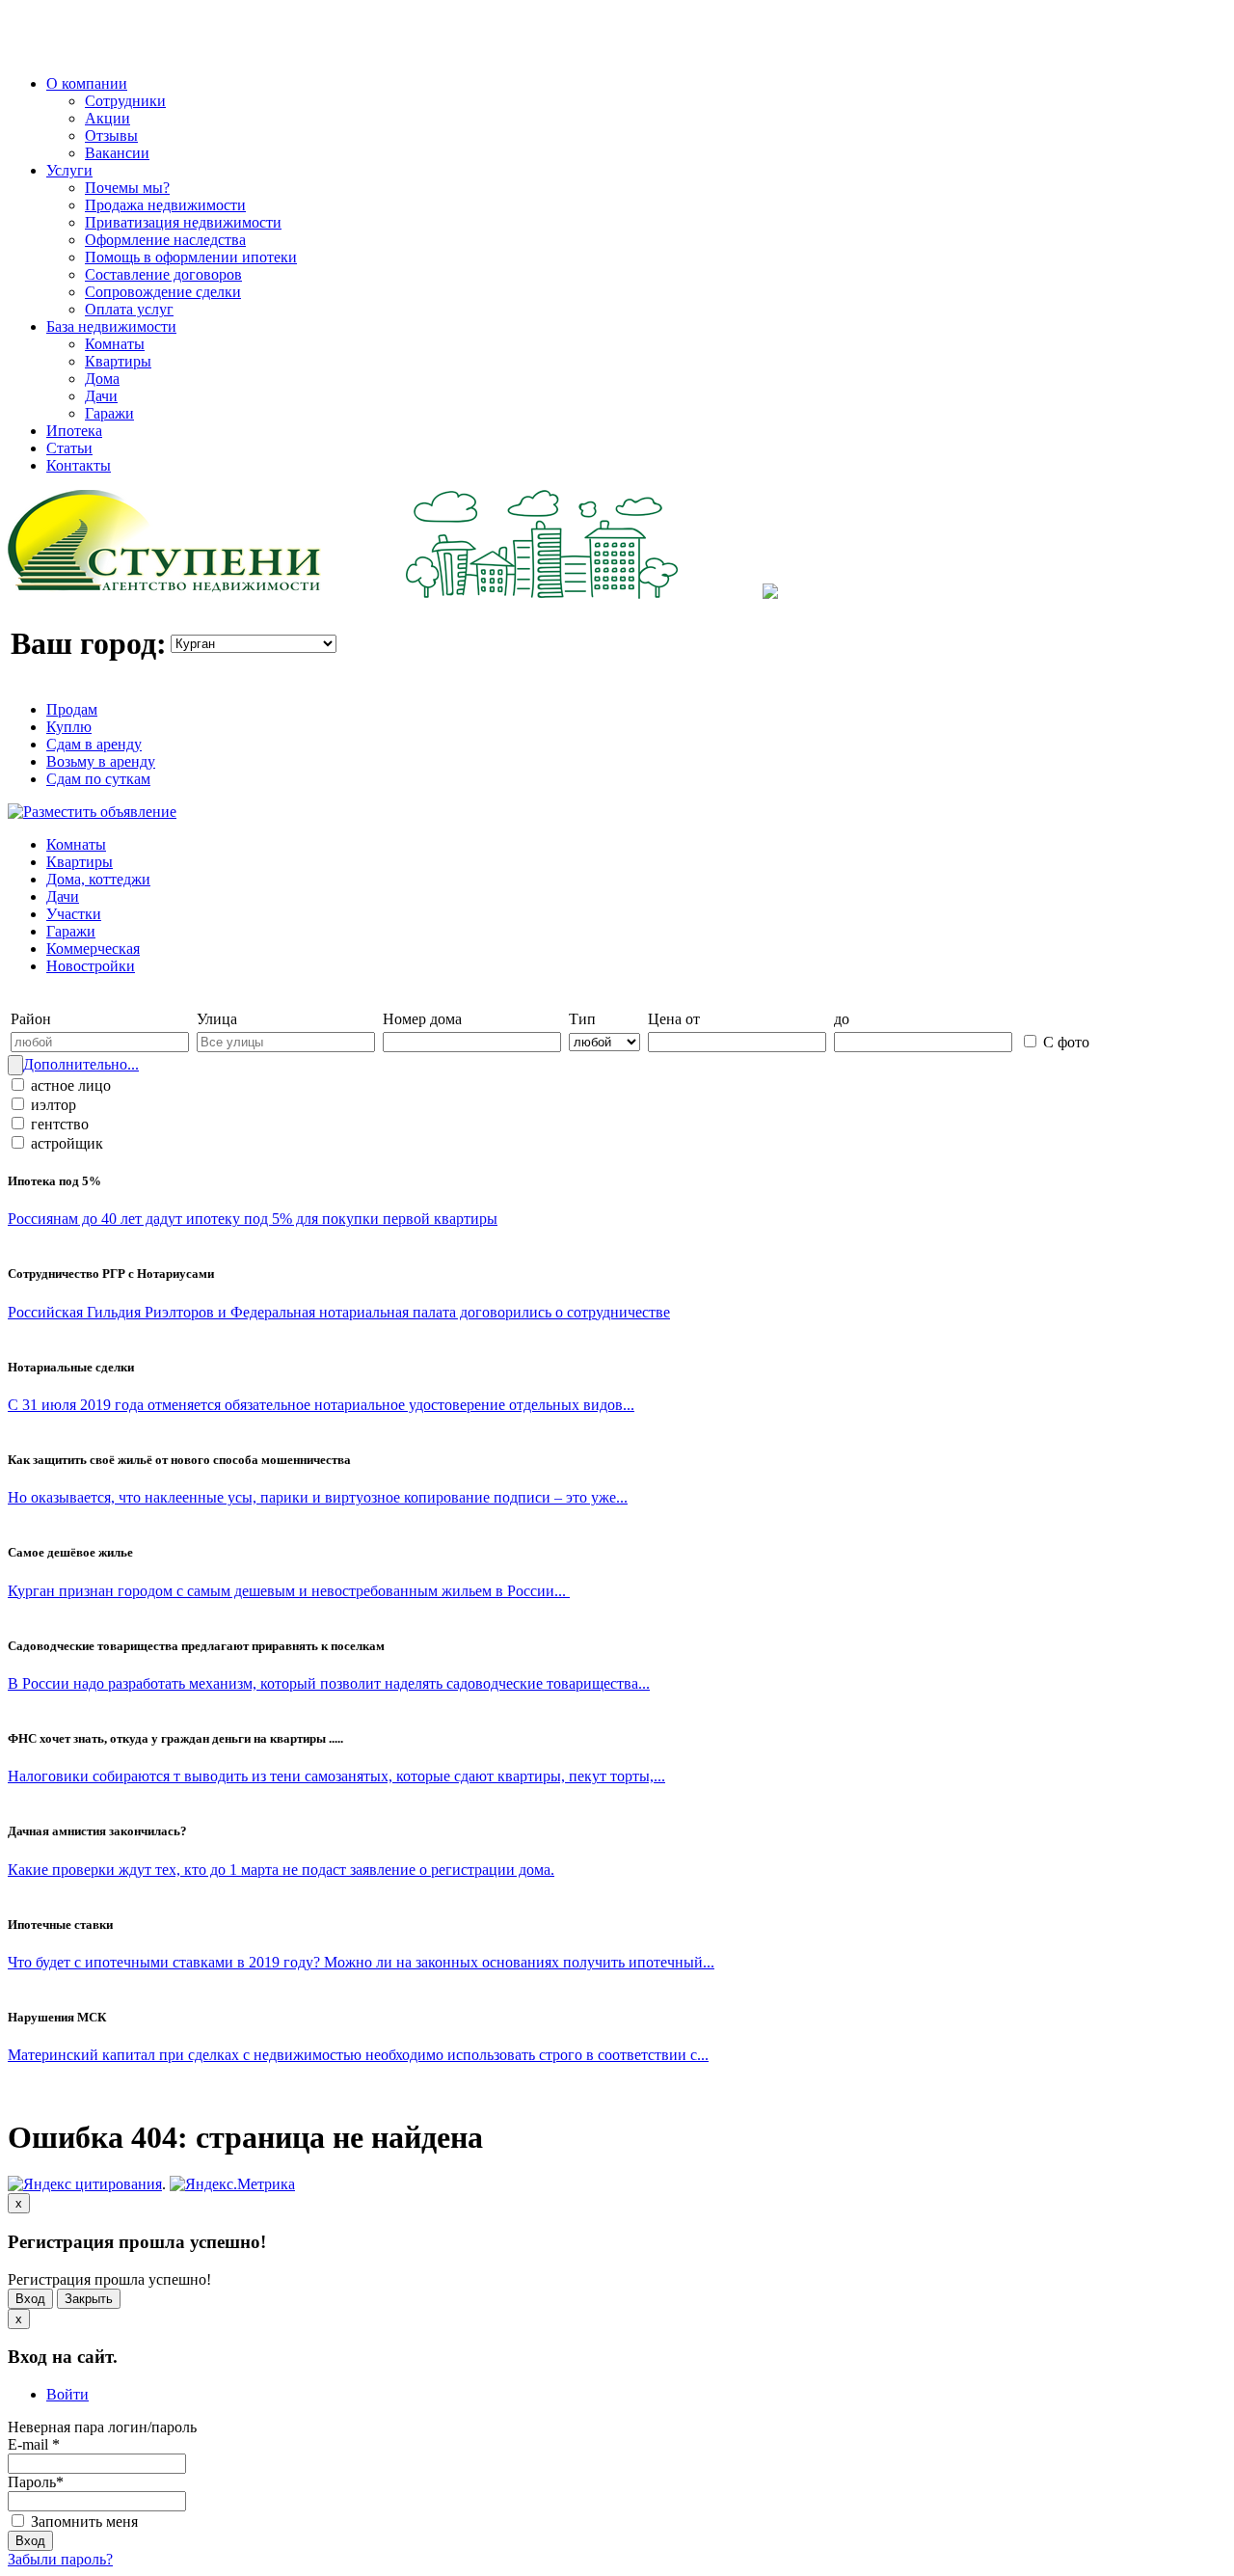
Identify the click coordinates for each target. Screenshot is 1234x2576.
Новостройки (91, 966)
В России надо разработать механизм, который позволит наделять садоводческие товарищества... (329, 1683)
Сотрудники (125, 101)
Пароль (36, 2482)
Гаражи (109, 413)
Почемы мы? (127, 188)
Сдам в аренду (94, 744)
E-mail (34, 2444)
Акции (107, 118)
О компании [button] (87, 83)
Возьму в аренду (101, 761)
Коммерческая (93, 949)
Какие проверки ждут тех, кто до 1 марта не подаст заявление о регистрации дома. (281, 1870)
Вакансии (117, 153)
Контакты (79, 465)
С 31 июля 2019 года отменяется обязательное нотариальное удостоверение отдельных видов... (321, 1405)
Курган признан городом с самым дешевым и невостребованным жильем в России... (289, 1591)
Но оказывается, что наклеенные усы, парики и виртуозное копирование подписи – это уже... (318, 1497)
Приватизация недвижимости (183, 222)
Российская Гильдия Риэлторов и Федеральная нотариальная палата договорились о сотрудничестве (339, 1312)
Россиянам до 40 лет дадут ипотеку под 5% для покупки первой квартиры (253, 1219)
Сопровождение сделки (163, 292)
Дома (102, 379)
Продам (72, 709)
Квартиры (118, 361)
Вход (30, 2299)
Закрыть (89, 2299)
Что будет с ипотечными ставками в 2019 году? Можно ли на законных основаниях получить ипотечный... (361, 1962)
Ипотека (74, 431)
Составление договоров (163, 274)
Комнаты (115, 344)
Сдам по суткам (98, 779)
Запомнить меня (82, 2522)
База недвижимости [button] (111, 326)
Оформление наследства (165, 240)
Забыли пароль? (60, 2559)
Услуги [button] (69, 170)
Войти (67, 2394)
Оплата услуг (129, 309)
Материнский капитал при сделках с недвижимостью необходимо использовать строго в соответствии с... (358, 2055)
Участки (74, 914)
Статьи (69, 448)
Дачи (101, 396)
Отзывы (111, 136)
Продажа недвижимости (165, 205)
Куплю (69, 727)
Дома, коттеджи (98, 879)
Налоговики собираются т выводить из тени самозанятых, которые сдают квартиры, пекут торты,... (336, 1776)
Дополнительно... (81, 1064)
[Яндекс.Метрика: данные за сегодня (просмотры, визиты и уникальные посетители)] (232, 2184)
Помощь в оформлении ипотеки (191, 257)
